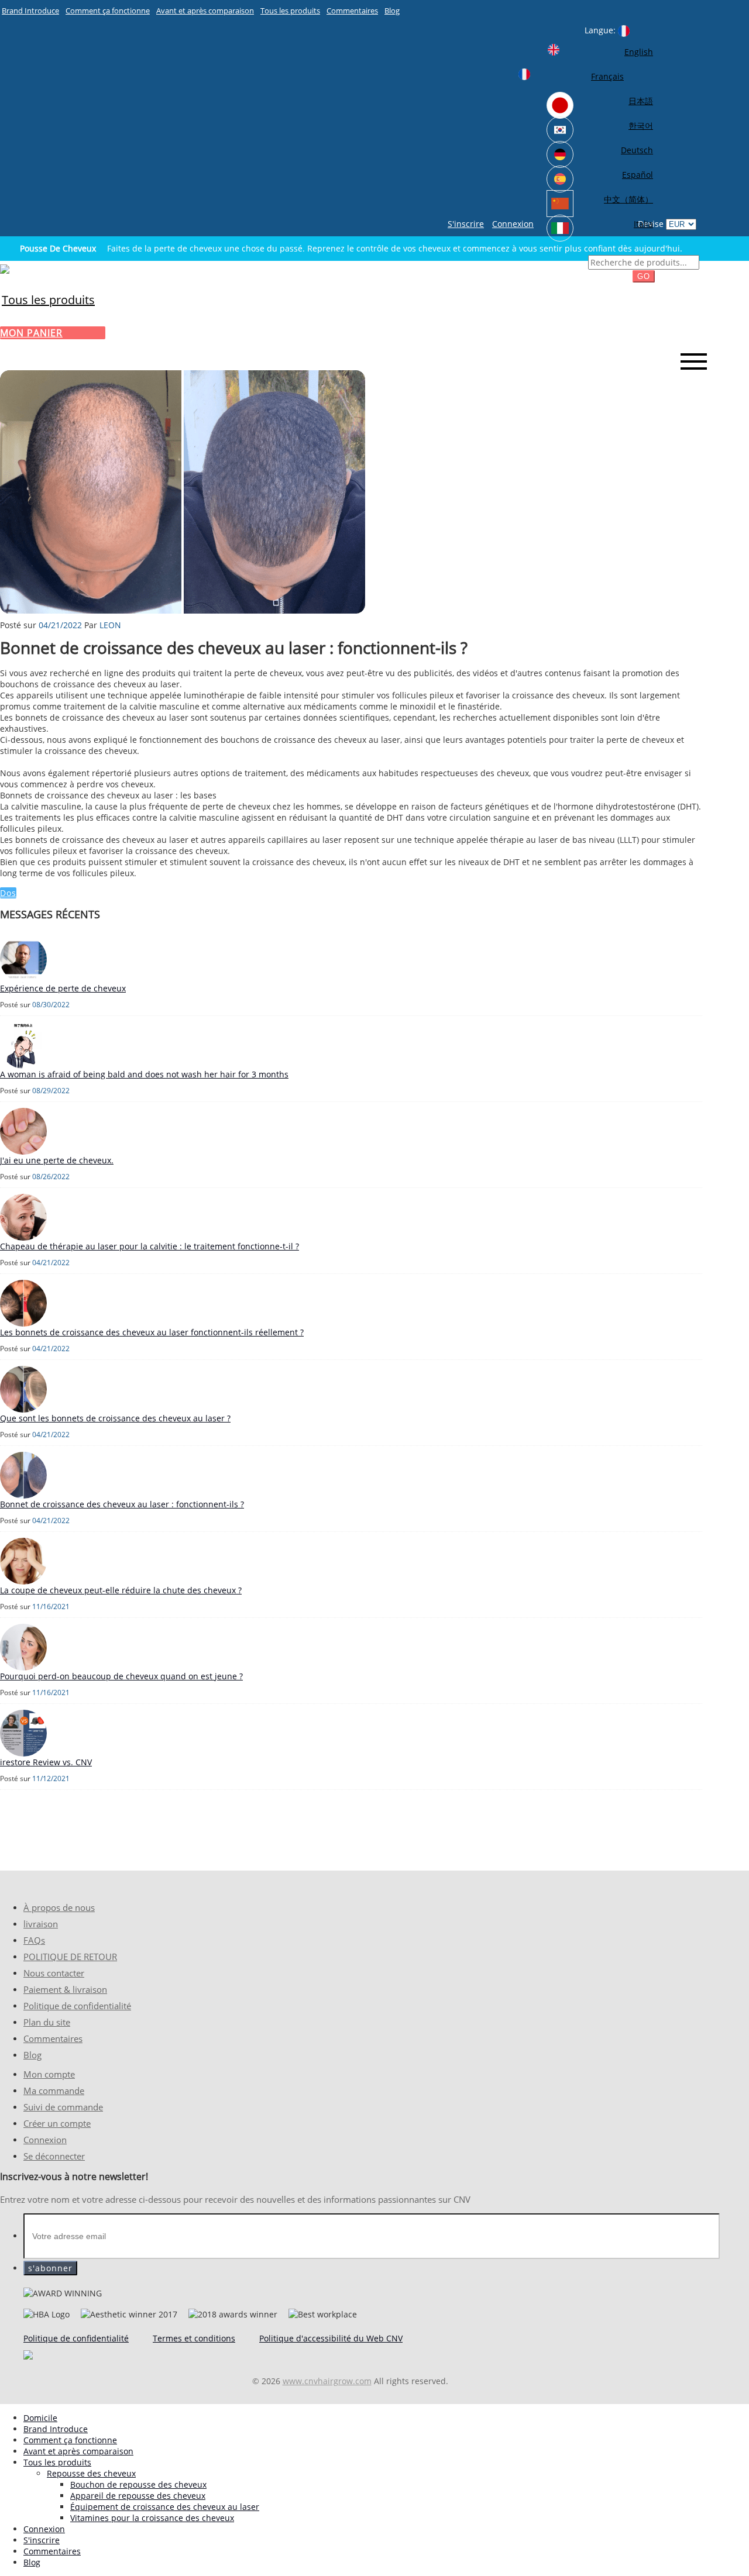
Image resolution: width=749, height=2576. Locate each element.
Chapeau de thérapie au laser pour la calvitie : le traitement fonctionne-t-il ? (150, 1246)
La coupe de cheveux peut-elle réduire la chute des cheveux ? (121, 1590)
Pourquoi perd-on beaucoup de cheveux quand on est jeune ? (121, 1676)
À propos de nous (59, 1908)
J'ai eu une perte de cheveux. (57, 1160)
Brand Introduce (30, 11)
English (639, 52)
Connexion (513, 224)
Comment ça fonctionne (108, 11)
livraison (41, 1924)
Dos (8, 893)
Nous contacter (54, 1973)
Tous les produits (290, 11)
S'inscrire (466, 224)
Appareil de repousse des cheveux (138, 2496)
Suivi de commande (63, 2107)
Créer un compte (57, 2124)
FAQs (34, 1940)
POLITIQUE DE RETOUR (70, 1957)
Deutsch (637, 150)
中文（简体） (628, 199)
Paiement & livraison (65, 1990)
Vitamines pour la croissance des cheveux (152, 2518)
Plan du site (47, 2022)
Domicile (40, 2418)
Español (638, 175)
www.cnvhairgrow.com (327, 2381)
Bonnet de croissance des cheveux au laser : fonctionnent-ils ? (122, 1504)
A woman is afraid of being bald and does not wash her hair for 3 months (144, 1074)
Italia (643, 224)
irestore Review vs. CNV (46, 1762)
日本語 (641, 101)
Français (607, 76)
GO (644, 276)
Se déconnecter (54, 2156)
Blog (392, 11)
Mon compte (49, 2074)
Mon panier (31, 333)
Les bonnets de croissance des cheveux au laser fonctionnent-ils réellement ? (152, 1332)
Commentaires (352, 11)
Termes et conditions (194, 2338)
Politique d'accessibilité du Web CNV (331, 2338)
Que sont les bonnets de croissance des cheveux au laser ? (115, 1418)
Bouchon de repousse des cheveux (138, 2484)
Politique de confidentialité (77, 2006)
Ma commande (54, 2091)
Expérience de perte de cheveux (63, 988)
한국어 (641, 125)
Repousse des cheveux (91, 2473)
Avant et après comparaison (205, 11)
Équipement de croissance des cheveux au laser (165, 2507)
